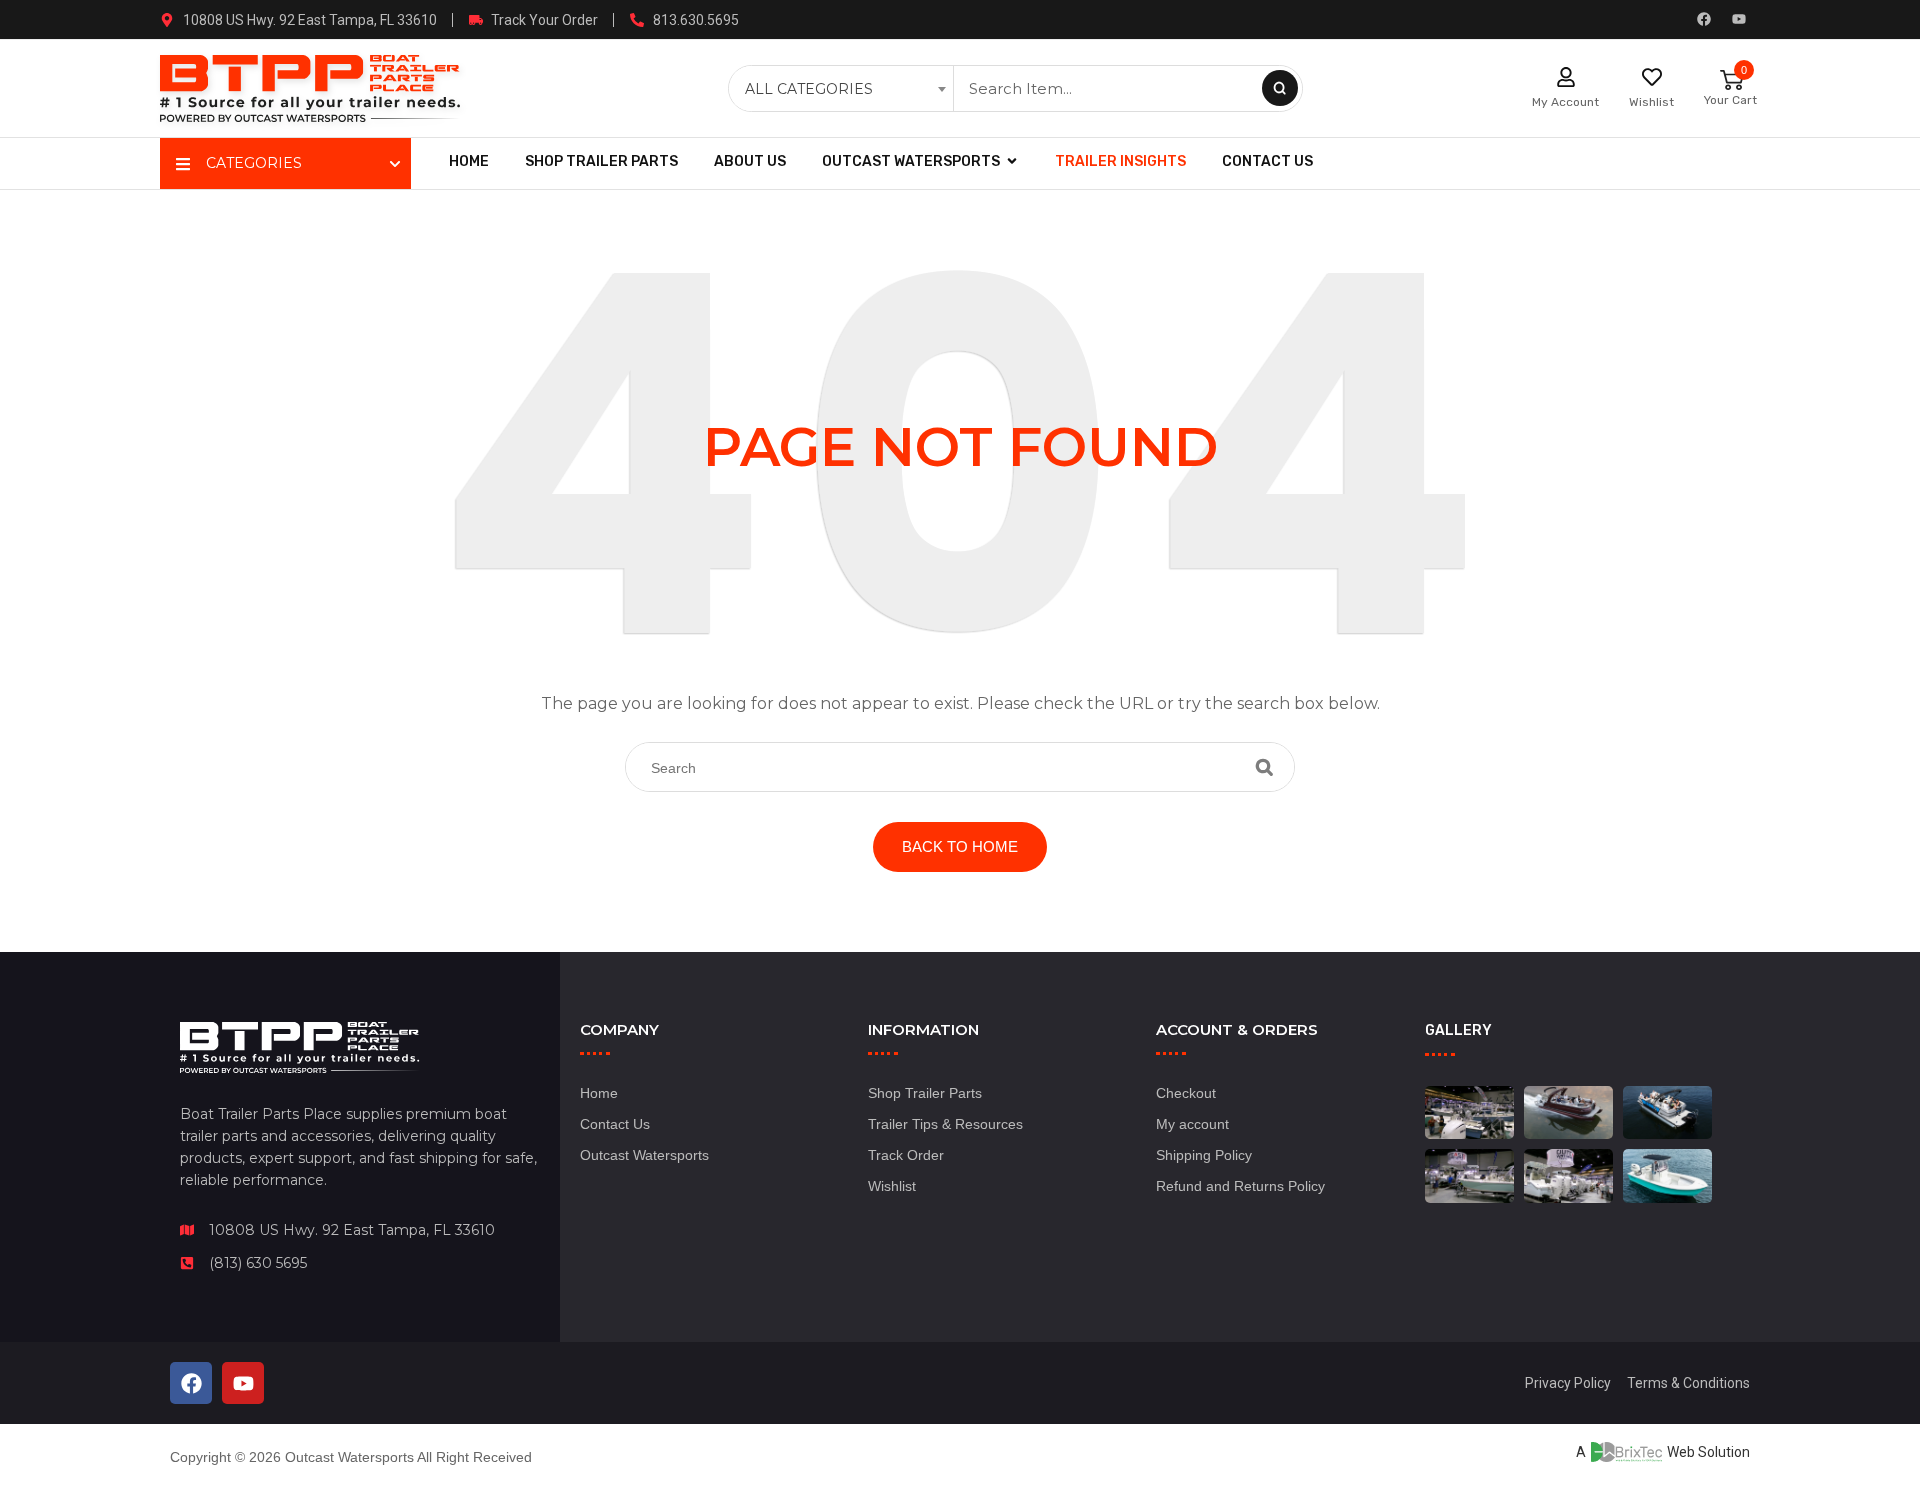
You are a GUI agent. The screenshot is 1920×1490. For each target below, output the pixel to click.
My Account (1565, 102)
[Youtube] (1739, 19)
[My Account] (1566, 77)
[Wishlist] (1652, 77)
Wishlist (1651, 102)
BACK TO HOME (960, 846)
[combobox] (843, 89)
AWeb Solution (1663, 1452)
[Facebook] (1704, 19)
